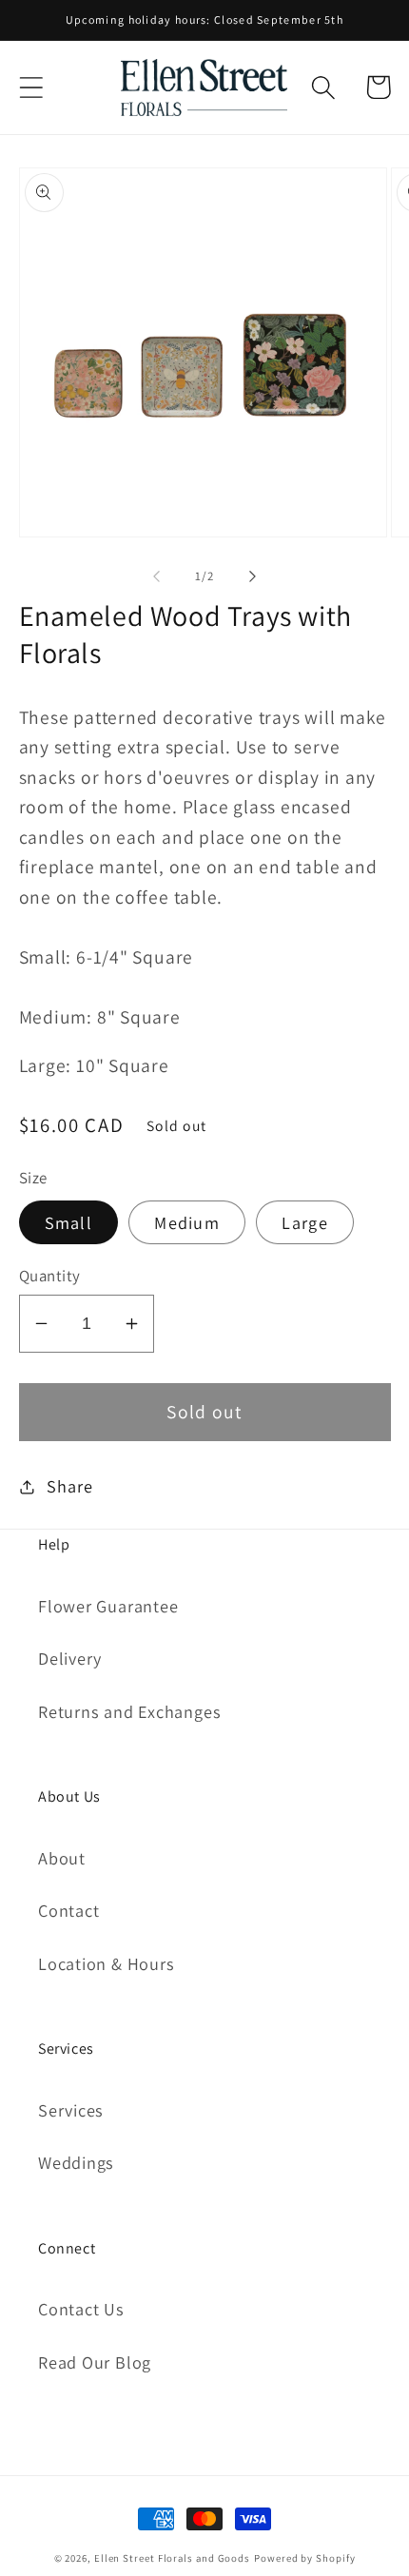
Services (71, 2110)
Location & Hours (106, 1963)
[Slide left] (156, 576)
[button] (31, 87)
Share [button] (69, 1486)
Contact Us (81, 2309)
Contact (68, 1910)
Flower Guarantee (108, 1606)
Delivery (70, 1658)
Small (69, 1222)
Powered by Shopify (304, 2558)
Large (305, 1222)
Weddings (76, 2162)
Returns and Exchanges (129, 1711)
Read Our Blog (95, 2362)
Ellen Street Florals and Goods (172, 2558)
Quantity (50, 1276)
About (62, 1858)
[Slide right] (253, 576)
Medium (187, 1222)
